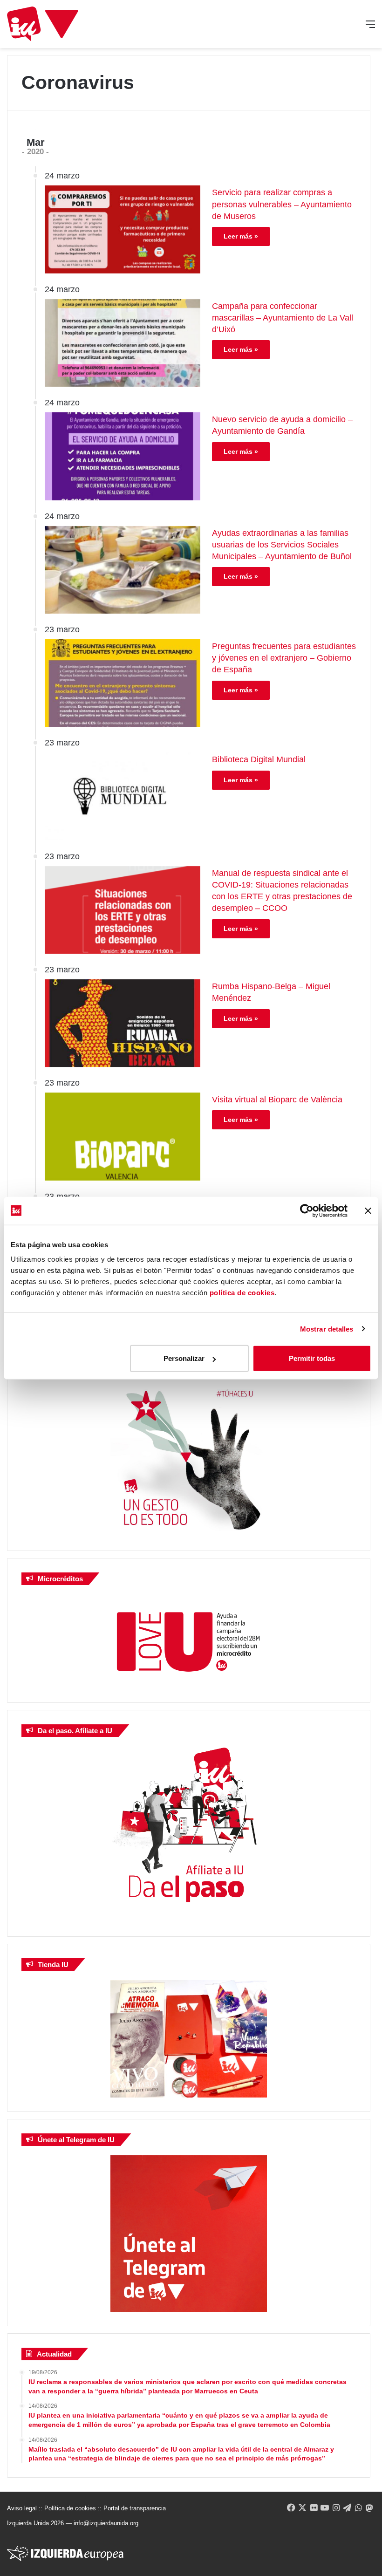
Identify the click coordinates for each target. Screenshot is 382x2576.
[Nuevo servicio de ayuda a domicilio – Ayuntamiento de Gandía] (123, 456)
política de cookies (242, 1293)
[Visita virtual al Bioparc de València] (123, 1136)
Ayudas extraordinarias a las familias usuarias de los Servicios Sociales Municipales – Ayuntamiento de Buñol (282, 545)
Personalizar (184, 1358)
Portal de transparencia (135, 2508)
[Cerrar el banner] (368, 1210)
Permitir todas (312, 1358)
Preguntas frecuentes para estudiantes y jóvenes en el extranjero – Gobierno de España (284, 658)
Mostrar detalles (327, 1329)
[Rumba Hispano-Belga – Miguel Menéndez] (123, 1023)
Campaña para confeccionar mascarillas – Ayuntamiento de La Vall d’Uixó (283, 318)
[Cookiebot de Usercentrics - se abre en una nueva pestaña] (307, 1210)
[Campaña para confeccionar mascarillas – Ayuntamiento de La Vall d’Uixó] (123, 343)
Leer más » (241, 236)
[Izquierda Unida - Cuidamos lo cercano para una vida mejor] (43, 24)
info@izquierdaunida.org (106, 2523)
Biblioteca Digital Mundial (259, 759)
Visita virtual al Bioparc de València (277, 1100)
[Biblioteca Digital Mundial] (123, 796)
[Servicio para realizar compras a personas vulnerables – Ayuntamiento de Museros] (123, 229)
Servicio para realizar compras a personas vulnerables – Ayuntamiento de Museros (282, 204)
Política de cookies (70, 2508)
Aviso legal (22, 2508)
